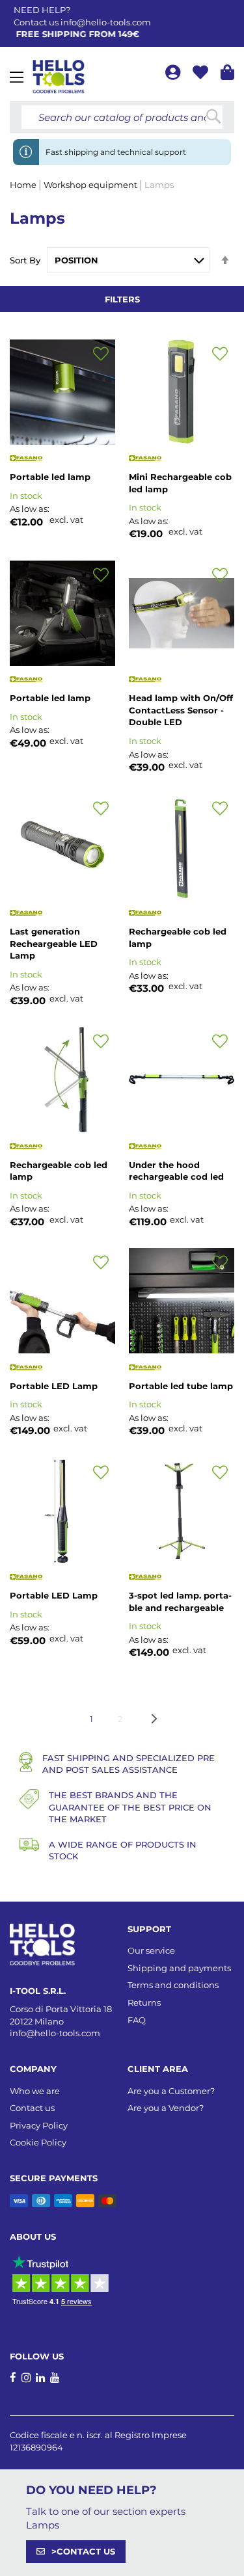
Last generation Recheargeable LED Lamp (54, 943)
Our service (151, 1950)
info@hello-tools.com (106, 22)
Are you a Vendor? (166, 2108)
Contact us (32, 2108)
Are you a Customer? (171, 2091)
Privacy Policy (39, 2125)
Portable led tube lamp (181, 1386)
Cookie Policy (38, 2142)
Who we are (35, 2091)
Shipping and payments (179, 1968)
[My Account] (174, 74)
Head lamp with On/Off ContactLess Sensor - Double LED (181, 710)
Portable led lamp (50, 477)
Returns (144, 2002)
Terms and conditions (173, 1985)
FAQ (137, 2020)
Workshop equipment (91, 185)
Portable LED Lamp (54, 1386)
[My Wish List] (202, 74)
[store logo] (59, 77)
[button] (101, 354)
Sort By (25, 260)
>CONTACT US (83, 2551)
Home (24, 185)
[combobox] (122, 117)
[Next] (154, 1719)
